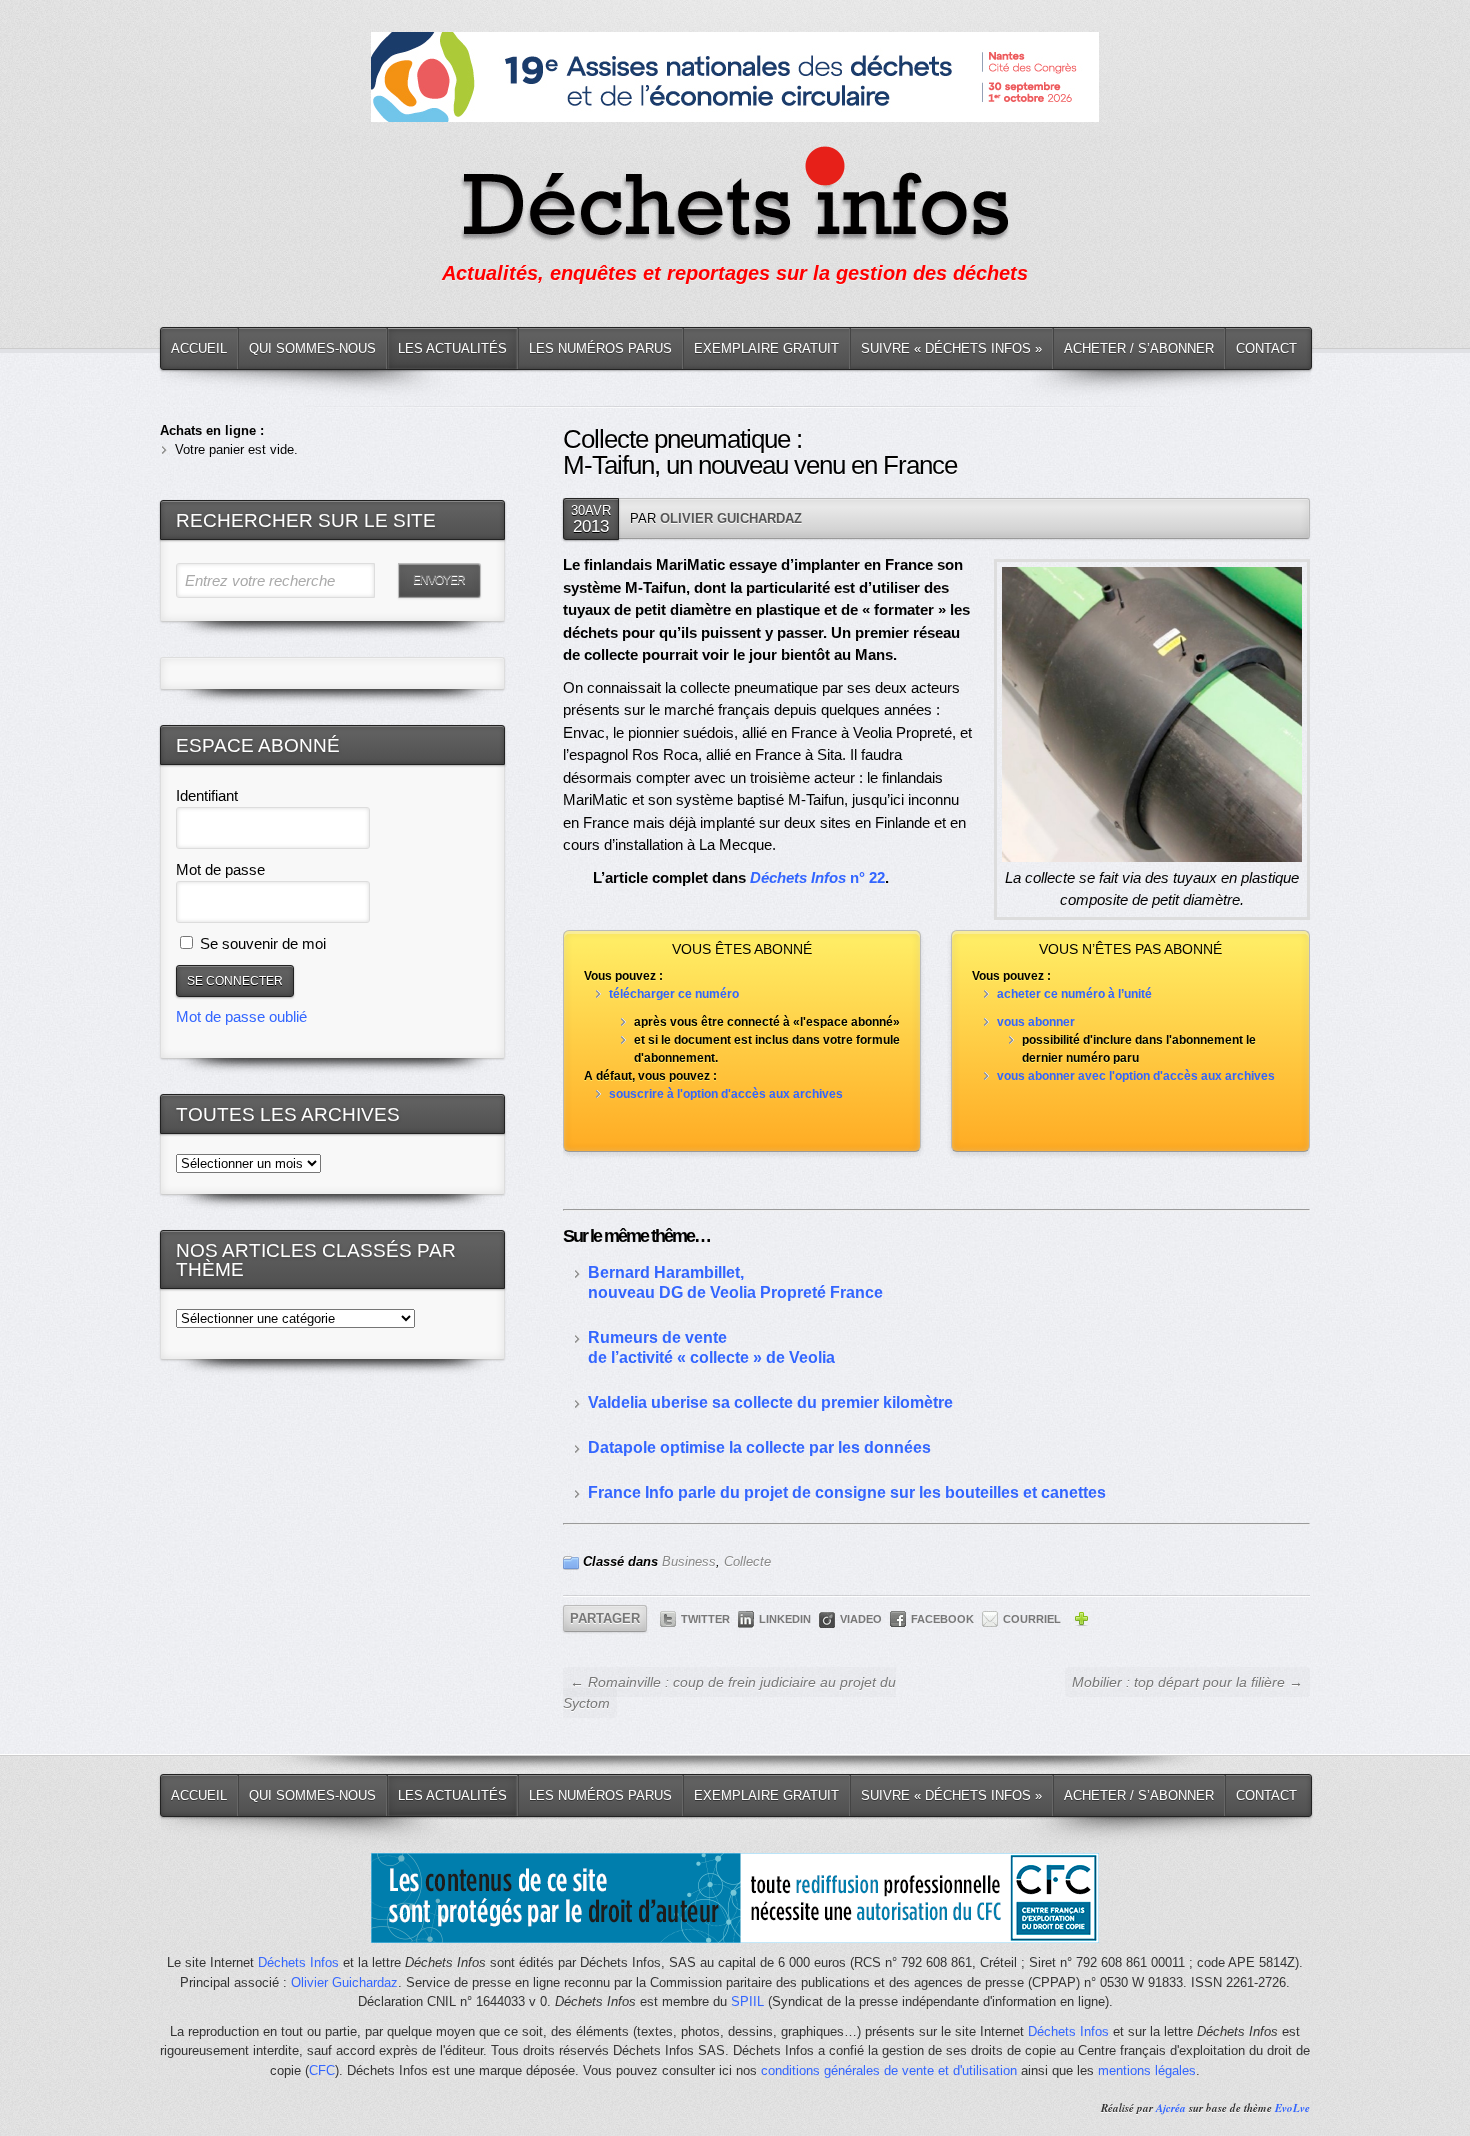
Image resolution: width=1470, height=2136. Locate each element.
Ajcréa (1171, 2108)
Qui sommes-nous (312, 348)
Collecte (747, 1561)
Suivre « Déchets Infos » (951, 348)
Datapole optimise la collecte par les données (759, 1447)
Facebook (942, 1619)
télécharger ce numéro (674, 994)
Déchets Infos (298, 1962)
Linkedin (785, 1619)
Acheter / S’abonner (1139, 348)
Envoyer (439, 580)
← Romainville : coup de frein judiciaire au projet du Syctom (729, 1692)
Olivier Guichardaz (731, 518)
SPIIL (747, 2001)
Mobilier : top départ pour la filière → (1187, 1682)
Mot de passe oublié (241, 1016)
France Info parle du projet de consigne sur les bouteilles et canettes (847, 1492)
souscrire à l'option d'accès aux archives (726, 1094)
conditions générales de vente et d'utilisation (889, 2070)
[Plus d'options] (1081, 1622)
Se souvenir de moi (261, 943)
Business (689, 1561)
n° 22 (817, 877)
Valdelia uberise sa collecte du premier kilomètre (770, 1402)
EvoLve (1292, 2108)
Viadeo (861, 1619)
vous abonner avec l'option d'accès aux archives (1136, 1076)
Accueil (199, 348)
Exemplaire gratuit (766, 348)
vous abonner (1036, 1022)
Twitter (705, 1619)
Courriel (1032, 1619)
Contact (1266, 348)
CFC (322, 2070)
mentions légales (1147, 2070)
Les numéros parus (600, 348)
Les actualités (452, 348)
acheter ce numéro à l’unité (1074, 994)
